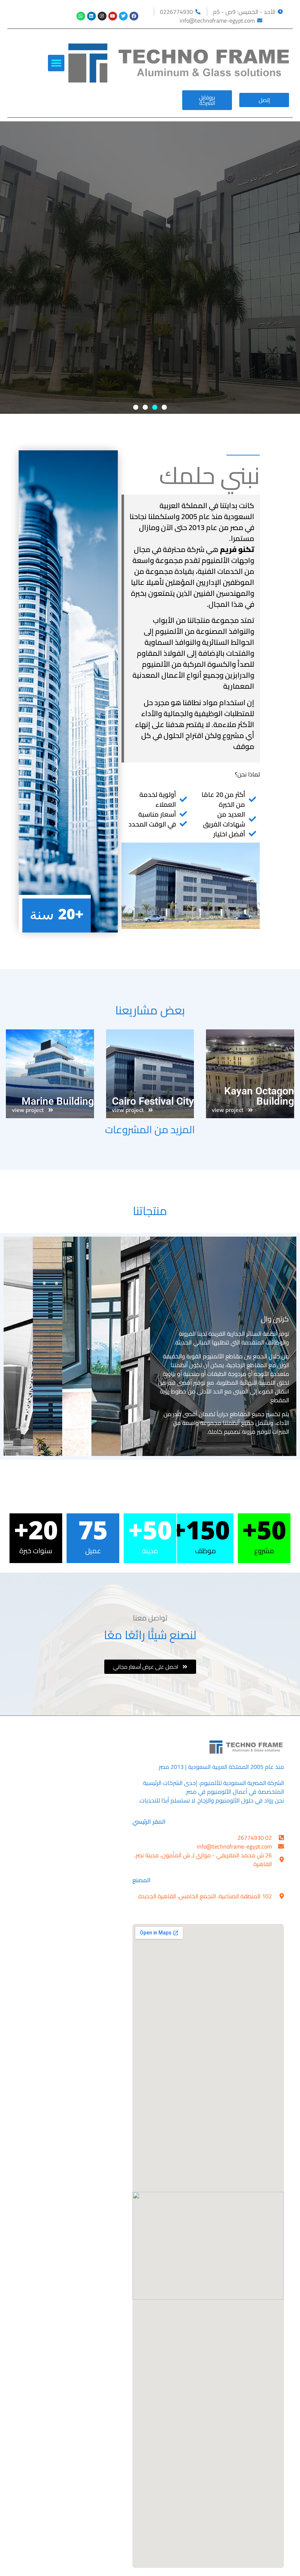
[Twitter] (123, 16)
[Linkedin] (91, 16)
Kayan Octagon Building (259, 1096)
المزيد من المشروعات (150, 1130)
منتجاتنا (150, 1211)
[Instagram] (102, 16)
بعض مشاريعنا (150, 1010)
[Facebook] (134, 16)
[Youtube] (113, 16)
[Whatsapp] (81, 16)
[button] (56, 63)
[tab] (223, 1346)
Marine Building (58, 1101)
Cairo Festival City (153, 1101)
